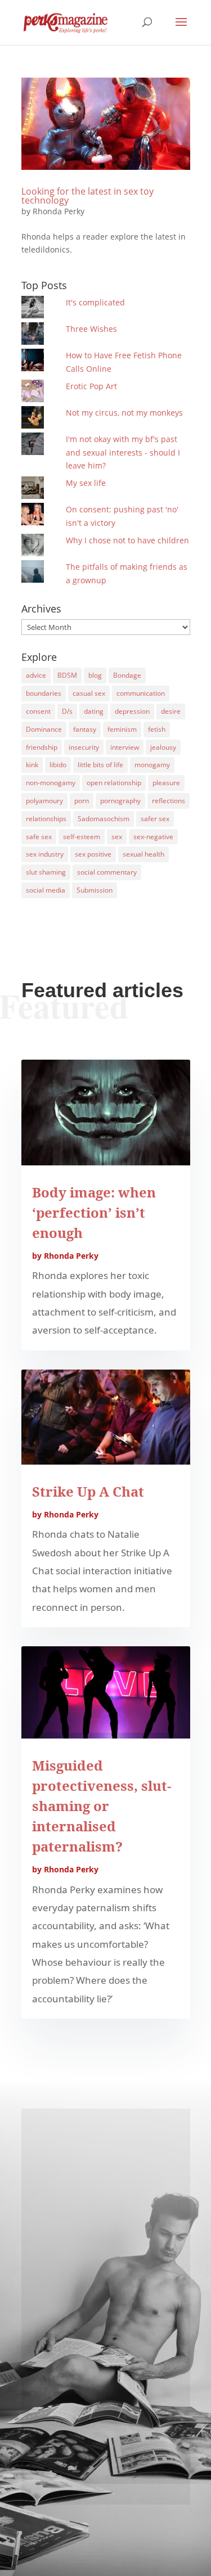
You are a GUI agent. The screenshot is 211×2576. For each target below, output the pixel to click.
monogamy (152, 765)
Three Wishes (91, 329)
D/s (67, 711)
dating (94, 711)
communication (141, 693)
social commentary (107, 872)
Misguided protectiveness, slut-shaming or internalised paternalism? (102, 1806)
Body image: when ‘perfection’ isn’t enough (94, 1212)
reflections (169, 801)
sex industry (45, 854)
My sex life (86, 483)
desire (171, 711)
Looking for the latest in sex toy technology (87, 196)
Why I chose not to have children (127, 540)
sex (117, 837)
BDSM (67, 675)
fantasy (85, 729)
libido (58, 765)
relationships (46, 819)
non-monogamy (51, 783)
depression (132, 711)
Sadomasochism (104, 819)
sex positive (93, 854)
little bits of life (100, 765)
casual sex (89, 693)
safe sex (39, 837)
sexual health (143, 854)
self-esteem (82, 837)
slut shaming (46, 872)
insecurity (84, 747)
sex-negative (153, 837)
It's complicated (95, 302)
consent (38, 711)
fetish (157, 729)
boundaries (44, 693)
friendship (42, 747)
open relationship (114, 783)
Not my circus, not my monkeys (124, 413)
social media (46, 890)
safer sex (155, 819)
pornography (120, 801)
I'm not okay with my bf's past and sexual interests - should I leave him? (123, 452)
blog (95, 675)
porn (82, 801)
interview (125, 747)
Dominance (44, 729)
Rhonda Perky (59, 211)
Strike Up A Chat (88, 1491)
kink (32, 765)
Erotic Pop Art (91, 386)
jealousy (163, 747)
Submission (95, 890)
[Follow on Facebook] (106, 2452)
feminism (122, 729)
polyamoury (44, 801)
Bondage (127, 675)
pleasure (166, 783)
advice (36, 675)
